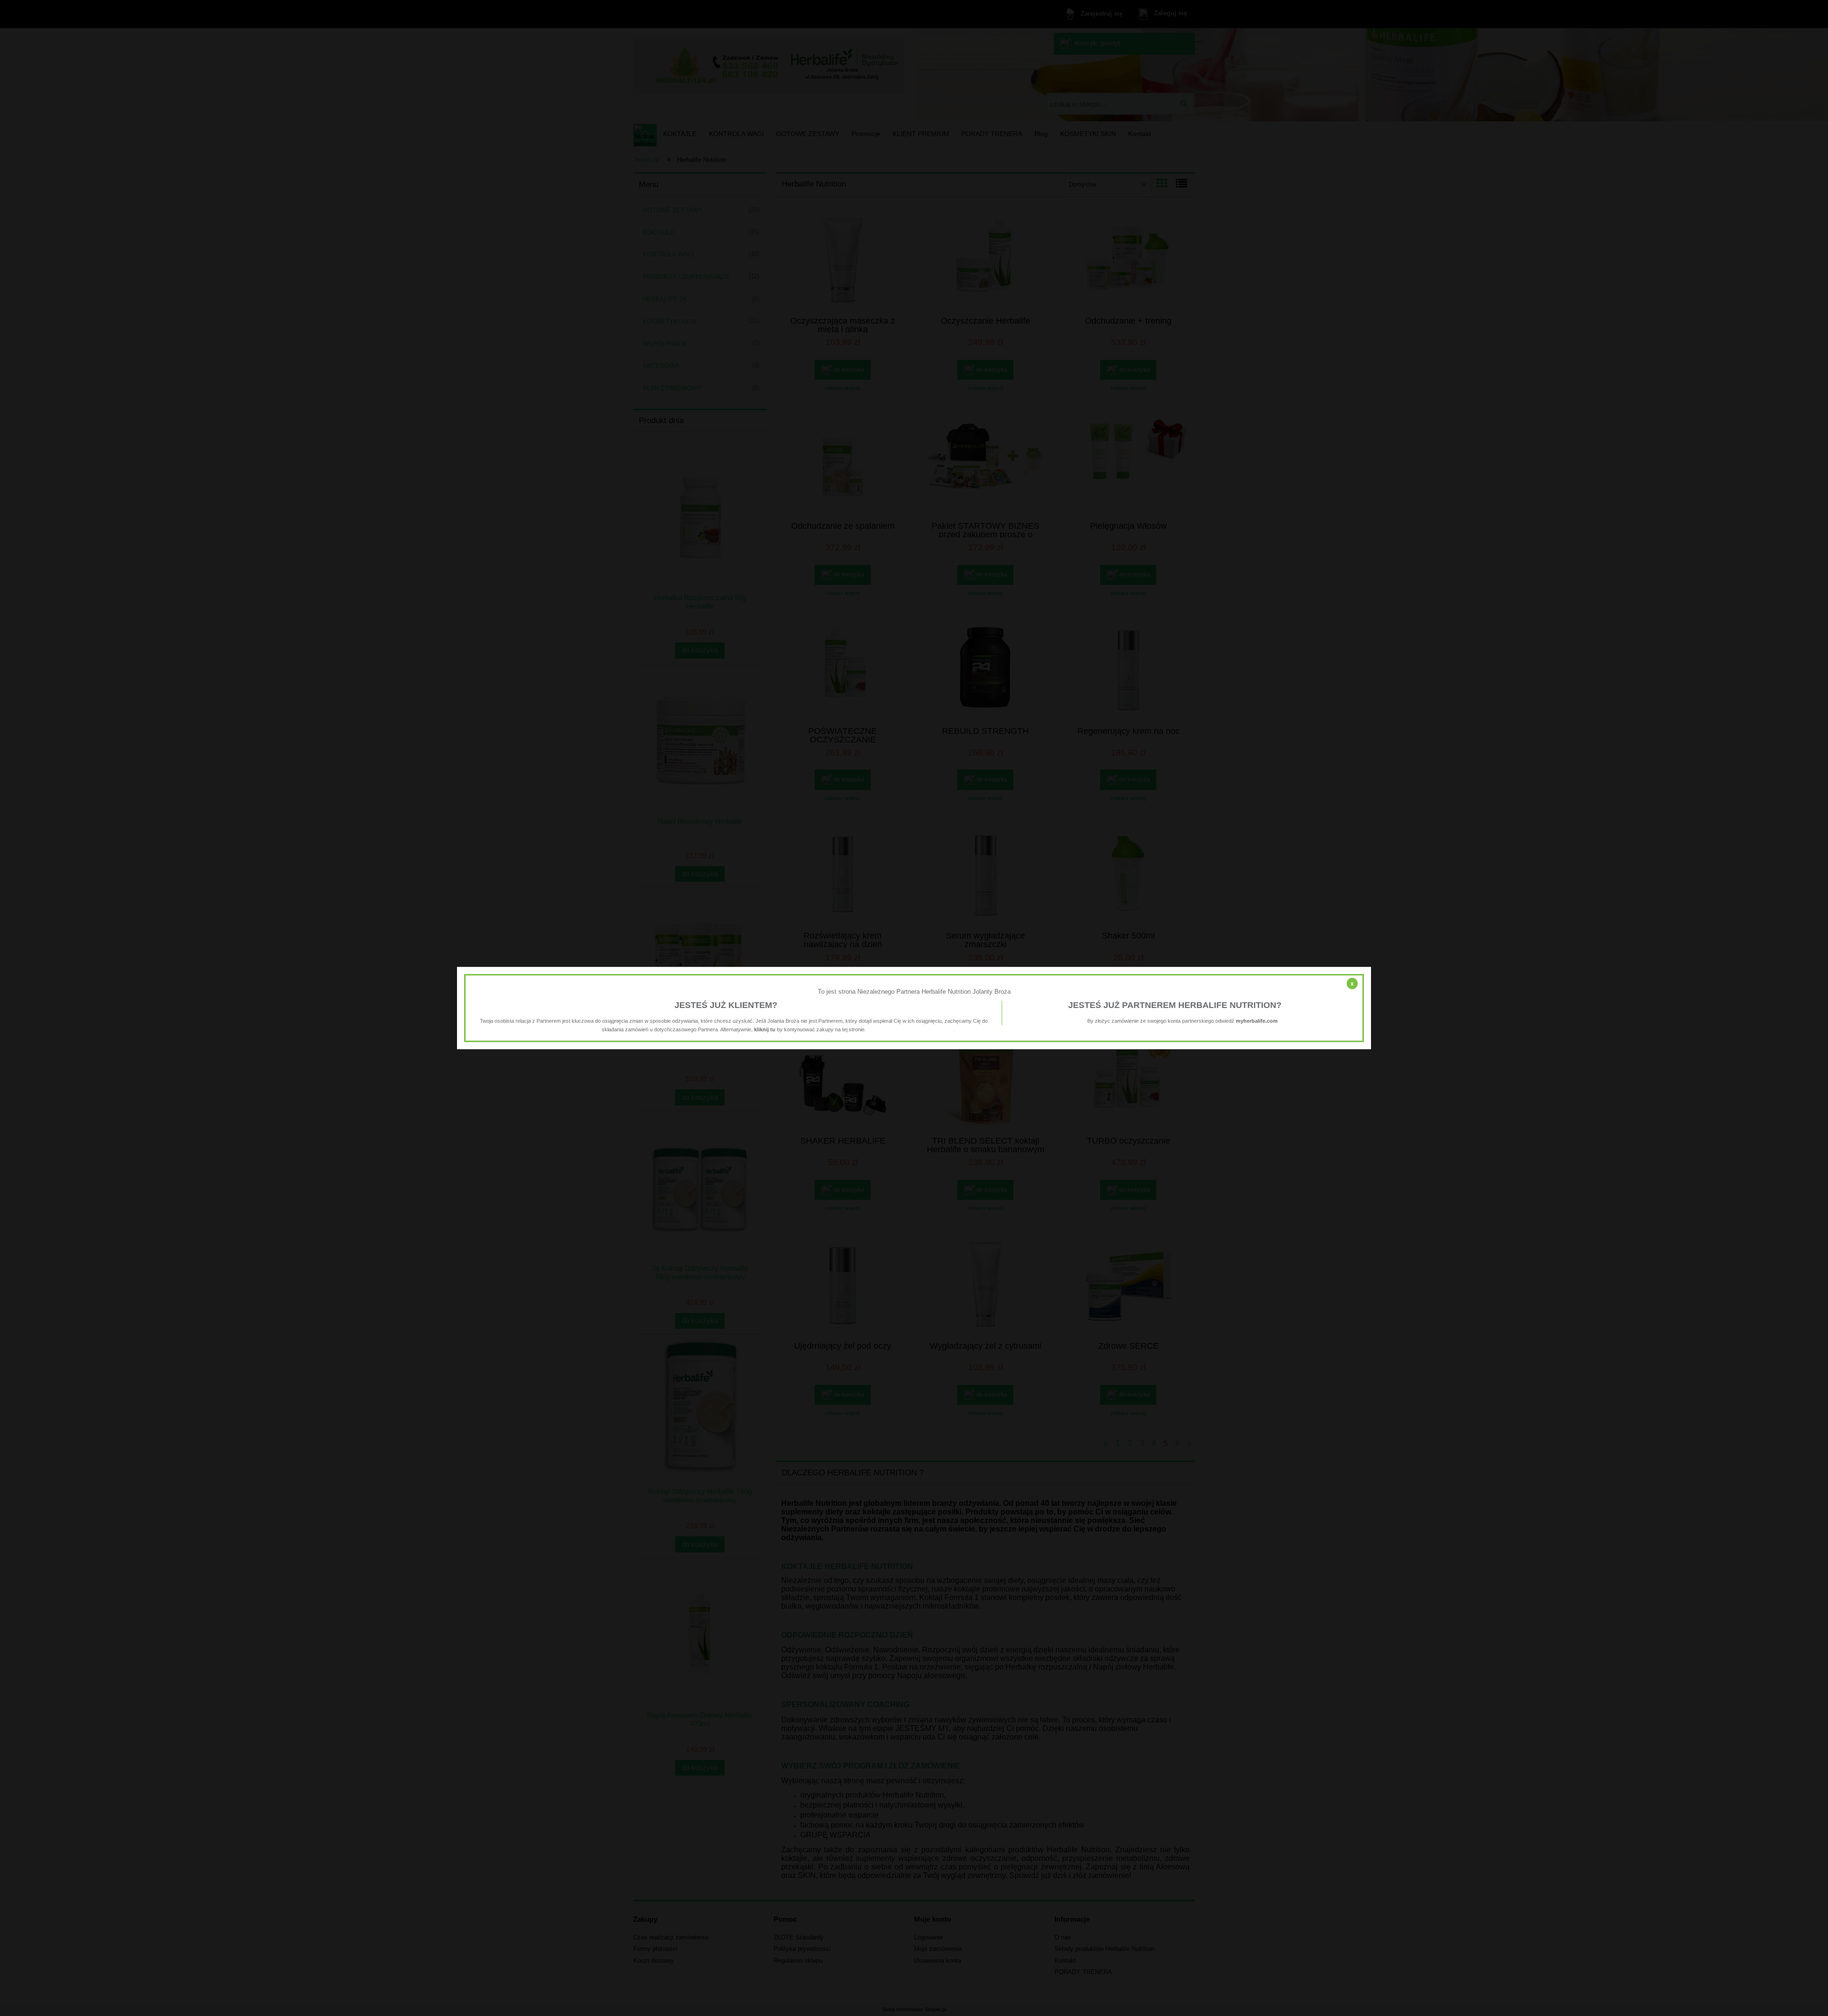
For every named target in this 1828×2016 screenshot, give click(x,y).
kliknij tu (765, 1029)
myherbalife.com (1257, 1020)
